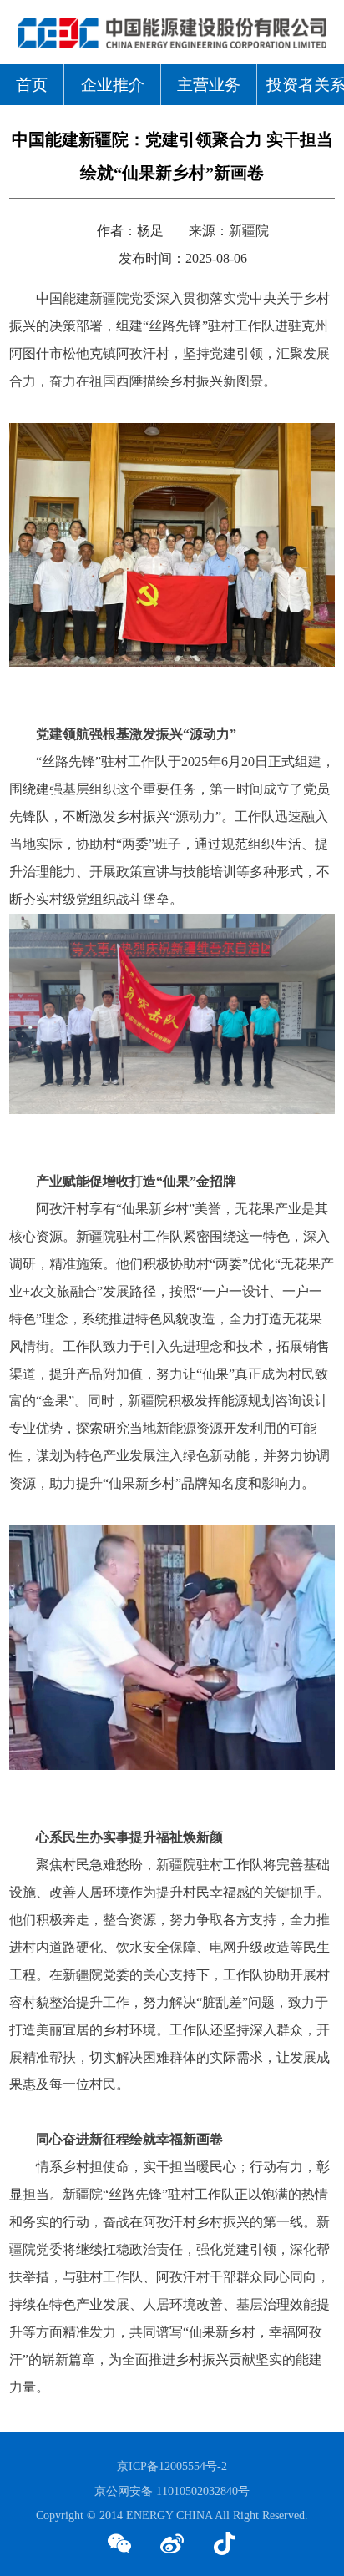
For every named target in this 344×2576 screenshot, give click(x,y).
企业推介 (113, 85)
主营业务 (209, 85)
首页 (32, 85)
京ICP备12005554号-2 (172, 2466)
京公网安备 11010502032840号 (172, 2491)
